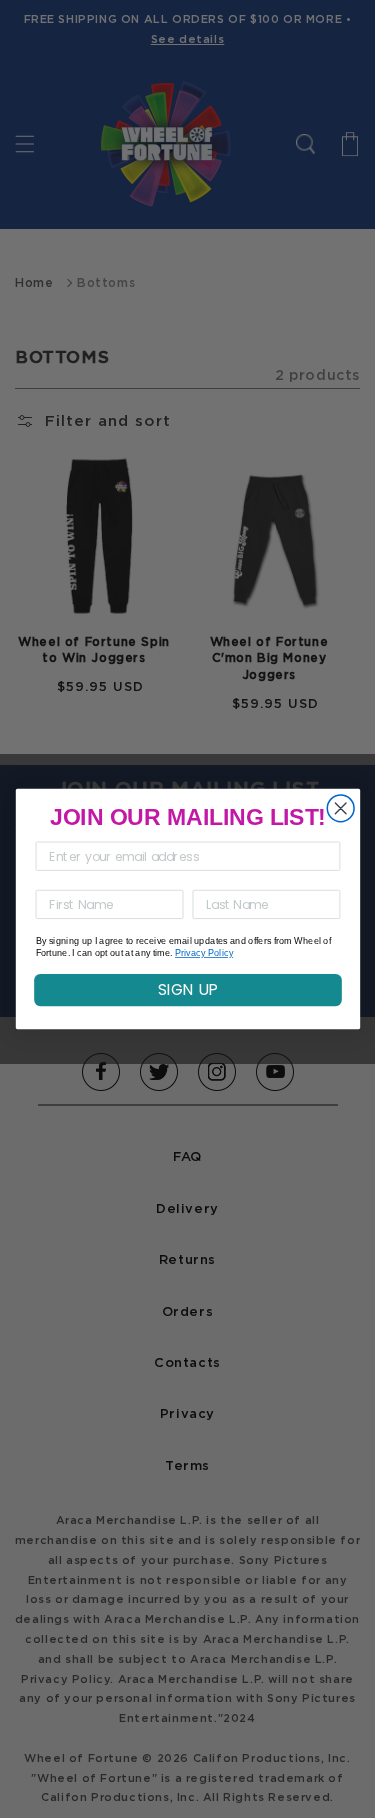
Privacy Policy (203, 953)
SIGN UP (188, 989)
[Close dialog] (340, 808)
